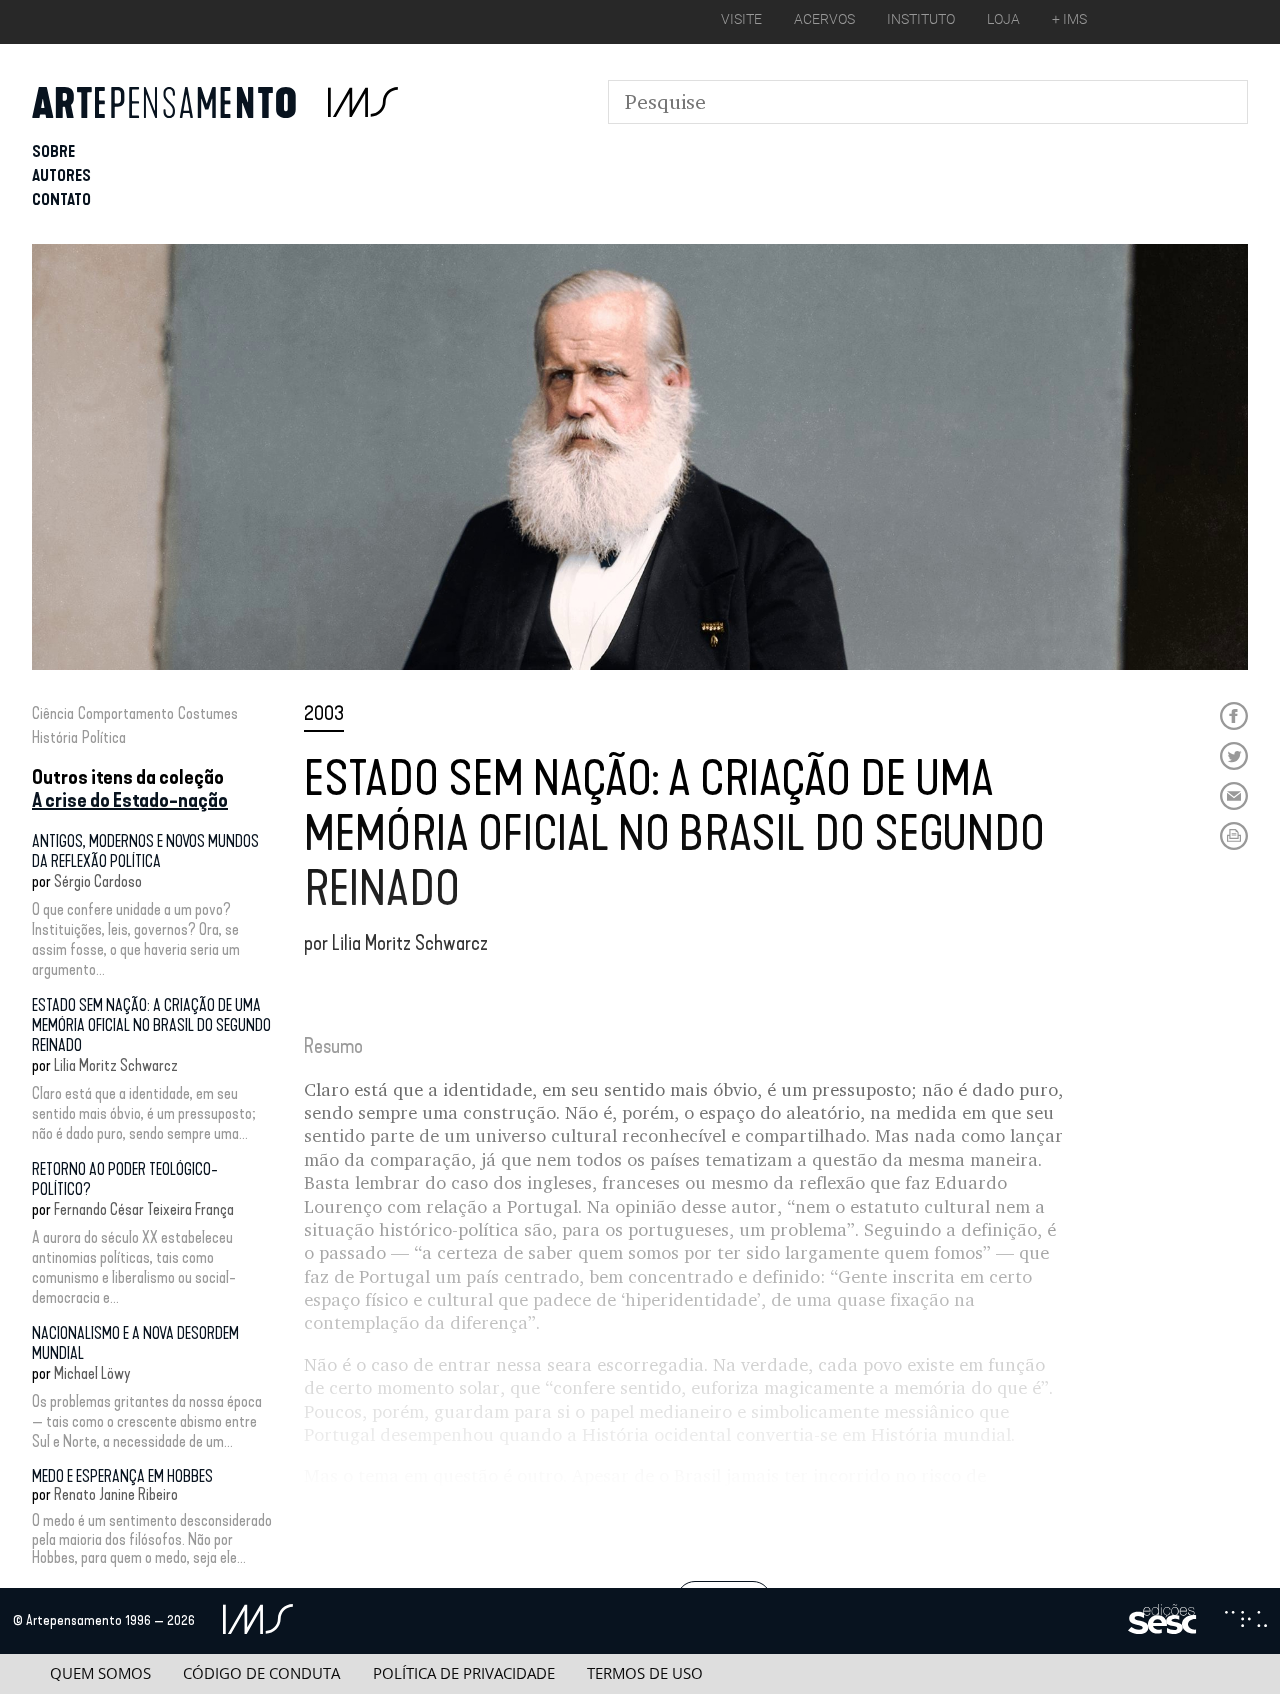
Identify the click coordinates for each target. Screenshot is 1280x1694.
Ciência (53, 713)
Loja (1003, 19)
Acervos (824, 19)
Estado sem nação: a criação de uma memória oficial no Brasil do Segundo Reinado (151, 1025)
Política (104, 737)
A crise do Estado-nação (130, 800)
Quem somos (100, 1673)
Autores (61, 175)
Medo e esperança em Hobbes (122, 1476)
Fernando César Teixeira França (144, 1209)
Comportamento (126, 713)
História (55, 737)
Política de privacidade (464, 1673)
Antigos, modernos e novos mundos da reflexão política (145, 851)
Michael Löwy (92, 1373)
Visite (741, 19)
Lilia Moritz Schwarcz (116, 1065)
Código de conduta (261, 1673)
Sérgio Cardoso (98, 881)
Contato (61, 199)
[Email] (1234, 796)
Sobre (53, 151)
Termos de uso (645, 1673)
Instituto (921, 19)
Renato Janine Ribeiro (116, 1494)
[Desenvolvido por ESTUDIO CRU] (1246, 1621)
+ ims (1069, 19)
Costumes (208, 713)
